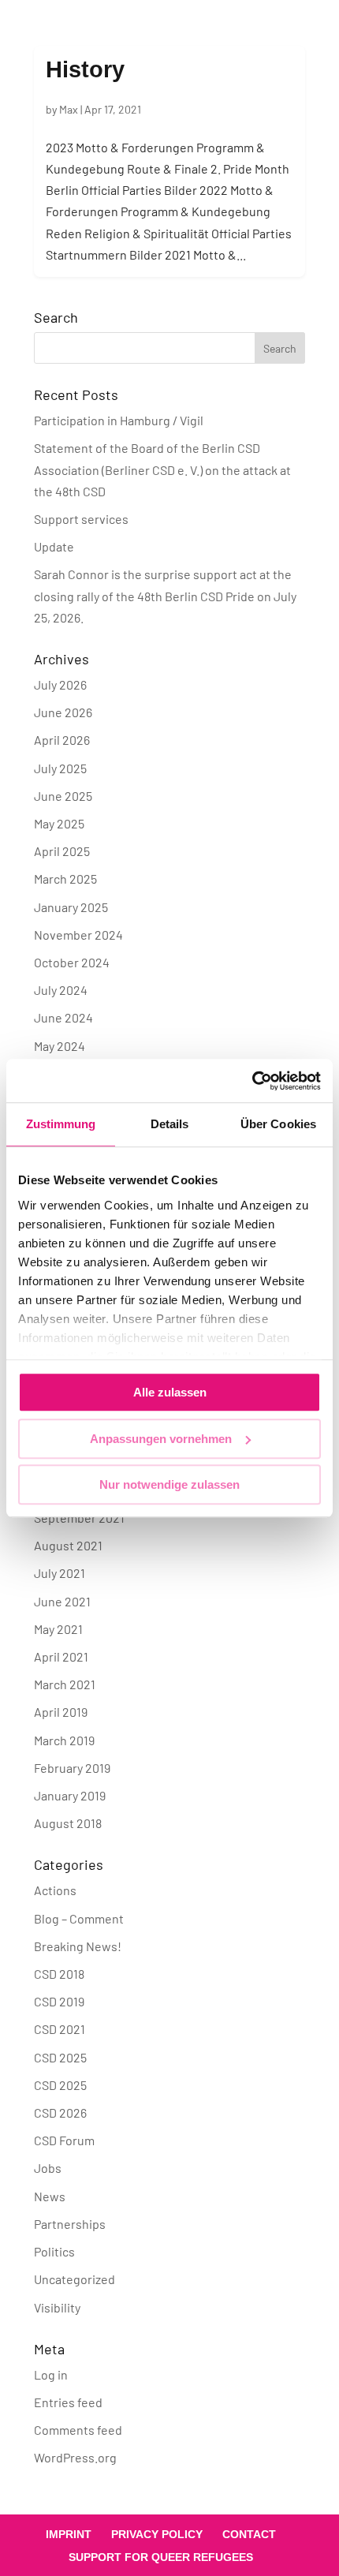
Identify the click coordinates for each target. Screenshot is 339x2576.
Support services (81, 519)
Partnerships (70, 2224)
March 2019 (64, 1740)
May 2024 (60, 1046)
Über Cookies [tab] (278, 1124)
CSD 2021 (60, 2029)
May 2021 (58, 1629)
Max (69, 109)
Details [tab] (170, 1124)
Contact (249, 2534)
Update (54, 546)
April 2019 (61, 1712)
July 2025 (60, 768)
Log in (51, 2374)
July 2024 (61, 990)
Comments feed (78, 2430)
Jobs (48, 2168)
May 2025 (59, 823)
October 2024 (72, 962)
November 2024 (78, 935)
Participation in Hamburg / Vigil (119, 420)
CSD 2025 (60, 2057)
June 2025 (63, 796)
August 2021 (68, 1545)
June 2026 (63, 712)
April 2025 (62, 851)
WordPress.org (75, 2457)
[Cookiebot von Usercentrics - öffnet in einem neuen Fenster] (252, 1081)
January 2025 (71, 907)
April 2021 (61, 1656)
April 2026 (62, 740)
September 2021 (79, 1518)
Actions (55, 1890)
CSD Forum (64, 2140)
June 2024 (63, 1017)
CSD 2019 (59, 2001)
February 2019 (72, 1768)
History (85, 69)
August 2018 (68, 1823)
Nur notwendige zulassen (169, 1484)
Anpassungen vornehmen (161, 1439)
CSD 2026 (60, 2112)
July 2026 (60, 684)
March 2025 (65, 879)
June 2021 (62, 1601)
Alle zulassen (170, 1392)
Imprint (69, 2534)
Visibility (57, 2307)
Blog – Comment (79, 1918)
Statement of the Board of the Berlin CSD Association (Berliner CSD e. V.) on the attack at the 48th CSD (162, 469)
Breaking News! (78, 1946)
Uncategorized (75, 2279)
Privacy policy (157, 2534)
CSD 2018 (59, 1974)
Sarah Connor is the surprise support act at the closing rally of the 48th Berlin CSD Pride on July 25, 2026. (165, 595)
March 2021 (65, 1684)
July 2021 (60, 1573)
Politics (54, 2251)
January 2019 (70, 1795)
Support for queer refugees (161, 2557)
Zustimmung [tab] (61, 1124)
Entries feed (68, 2402)
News (50, 2196)
